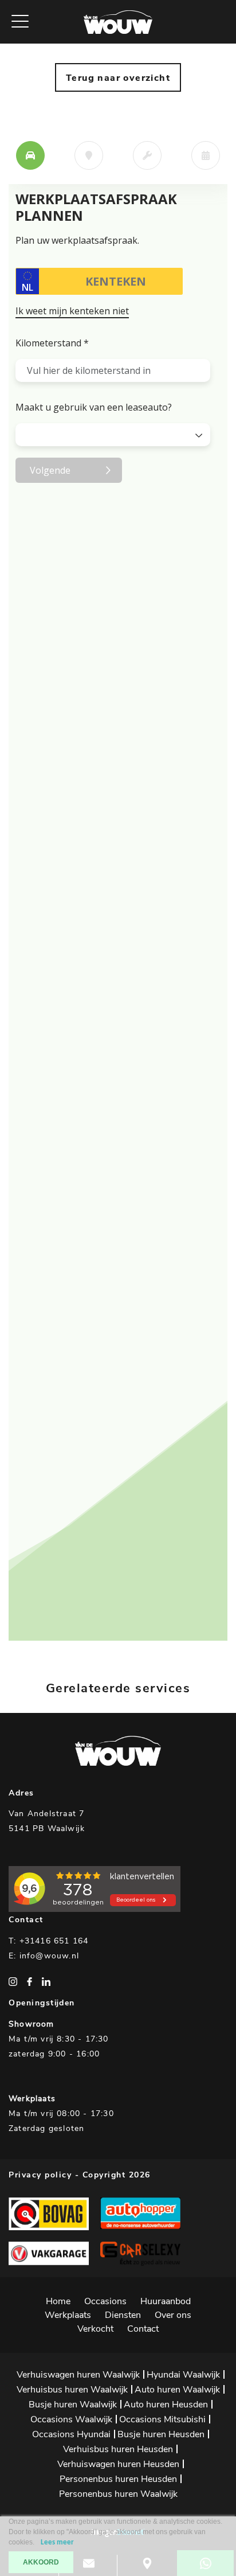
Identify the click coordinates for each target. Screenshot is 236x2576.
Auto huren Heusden (166, 2405)
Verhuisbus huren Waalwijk (72, 2390)
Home (58, 2301)
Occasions (105, 2301)
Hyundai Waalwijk (183, 2375)
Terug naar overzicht (118, 78)
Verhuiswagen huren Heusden (118, 2464)
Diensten (123, 2315)
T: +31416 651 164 (48, 1941)
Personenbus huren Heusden (118, 2479)
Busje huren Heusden (161, 2434)
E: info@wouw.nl (44, 1956)
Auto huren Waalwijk (177, 2390)
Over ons (173, 2315)
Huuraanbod (166, 2301)
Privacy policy (40, 2175)
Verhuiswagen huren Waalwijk (78, 2375)
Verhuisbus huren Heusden (118, 2449)
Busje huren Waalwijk (73, 2405)
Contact (143, 2329)
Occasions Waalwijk (71, 2419)
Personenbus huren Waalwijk (118, 2494)
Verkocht (95, 2329)
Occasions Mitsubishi (162, 2419)
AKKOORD (41, 2562)
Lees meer (57, 2542)
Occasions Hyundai (71, 2434)
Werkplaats (68, 2315)
